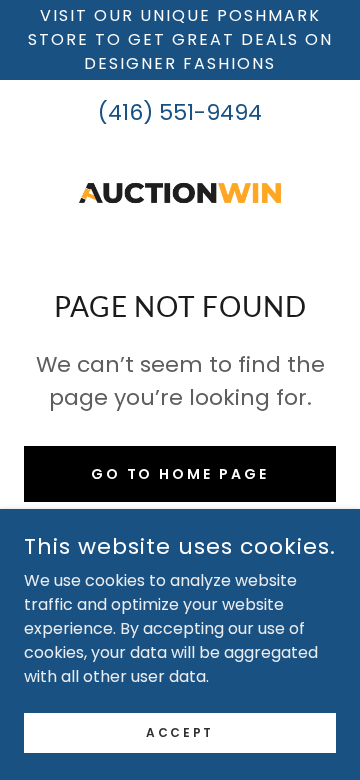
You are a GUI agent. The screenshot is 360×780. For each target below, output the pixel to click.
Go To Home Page (180, 474)
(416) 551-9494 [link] (180, 112)
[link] (180, 193)
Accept (179, 731)
